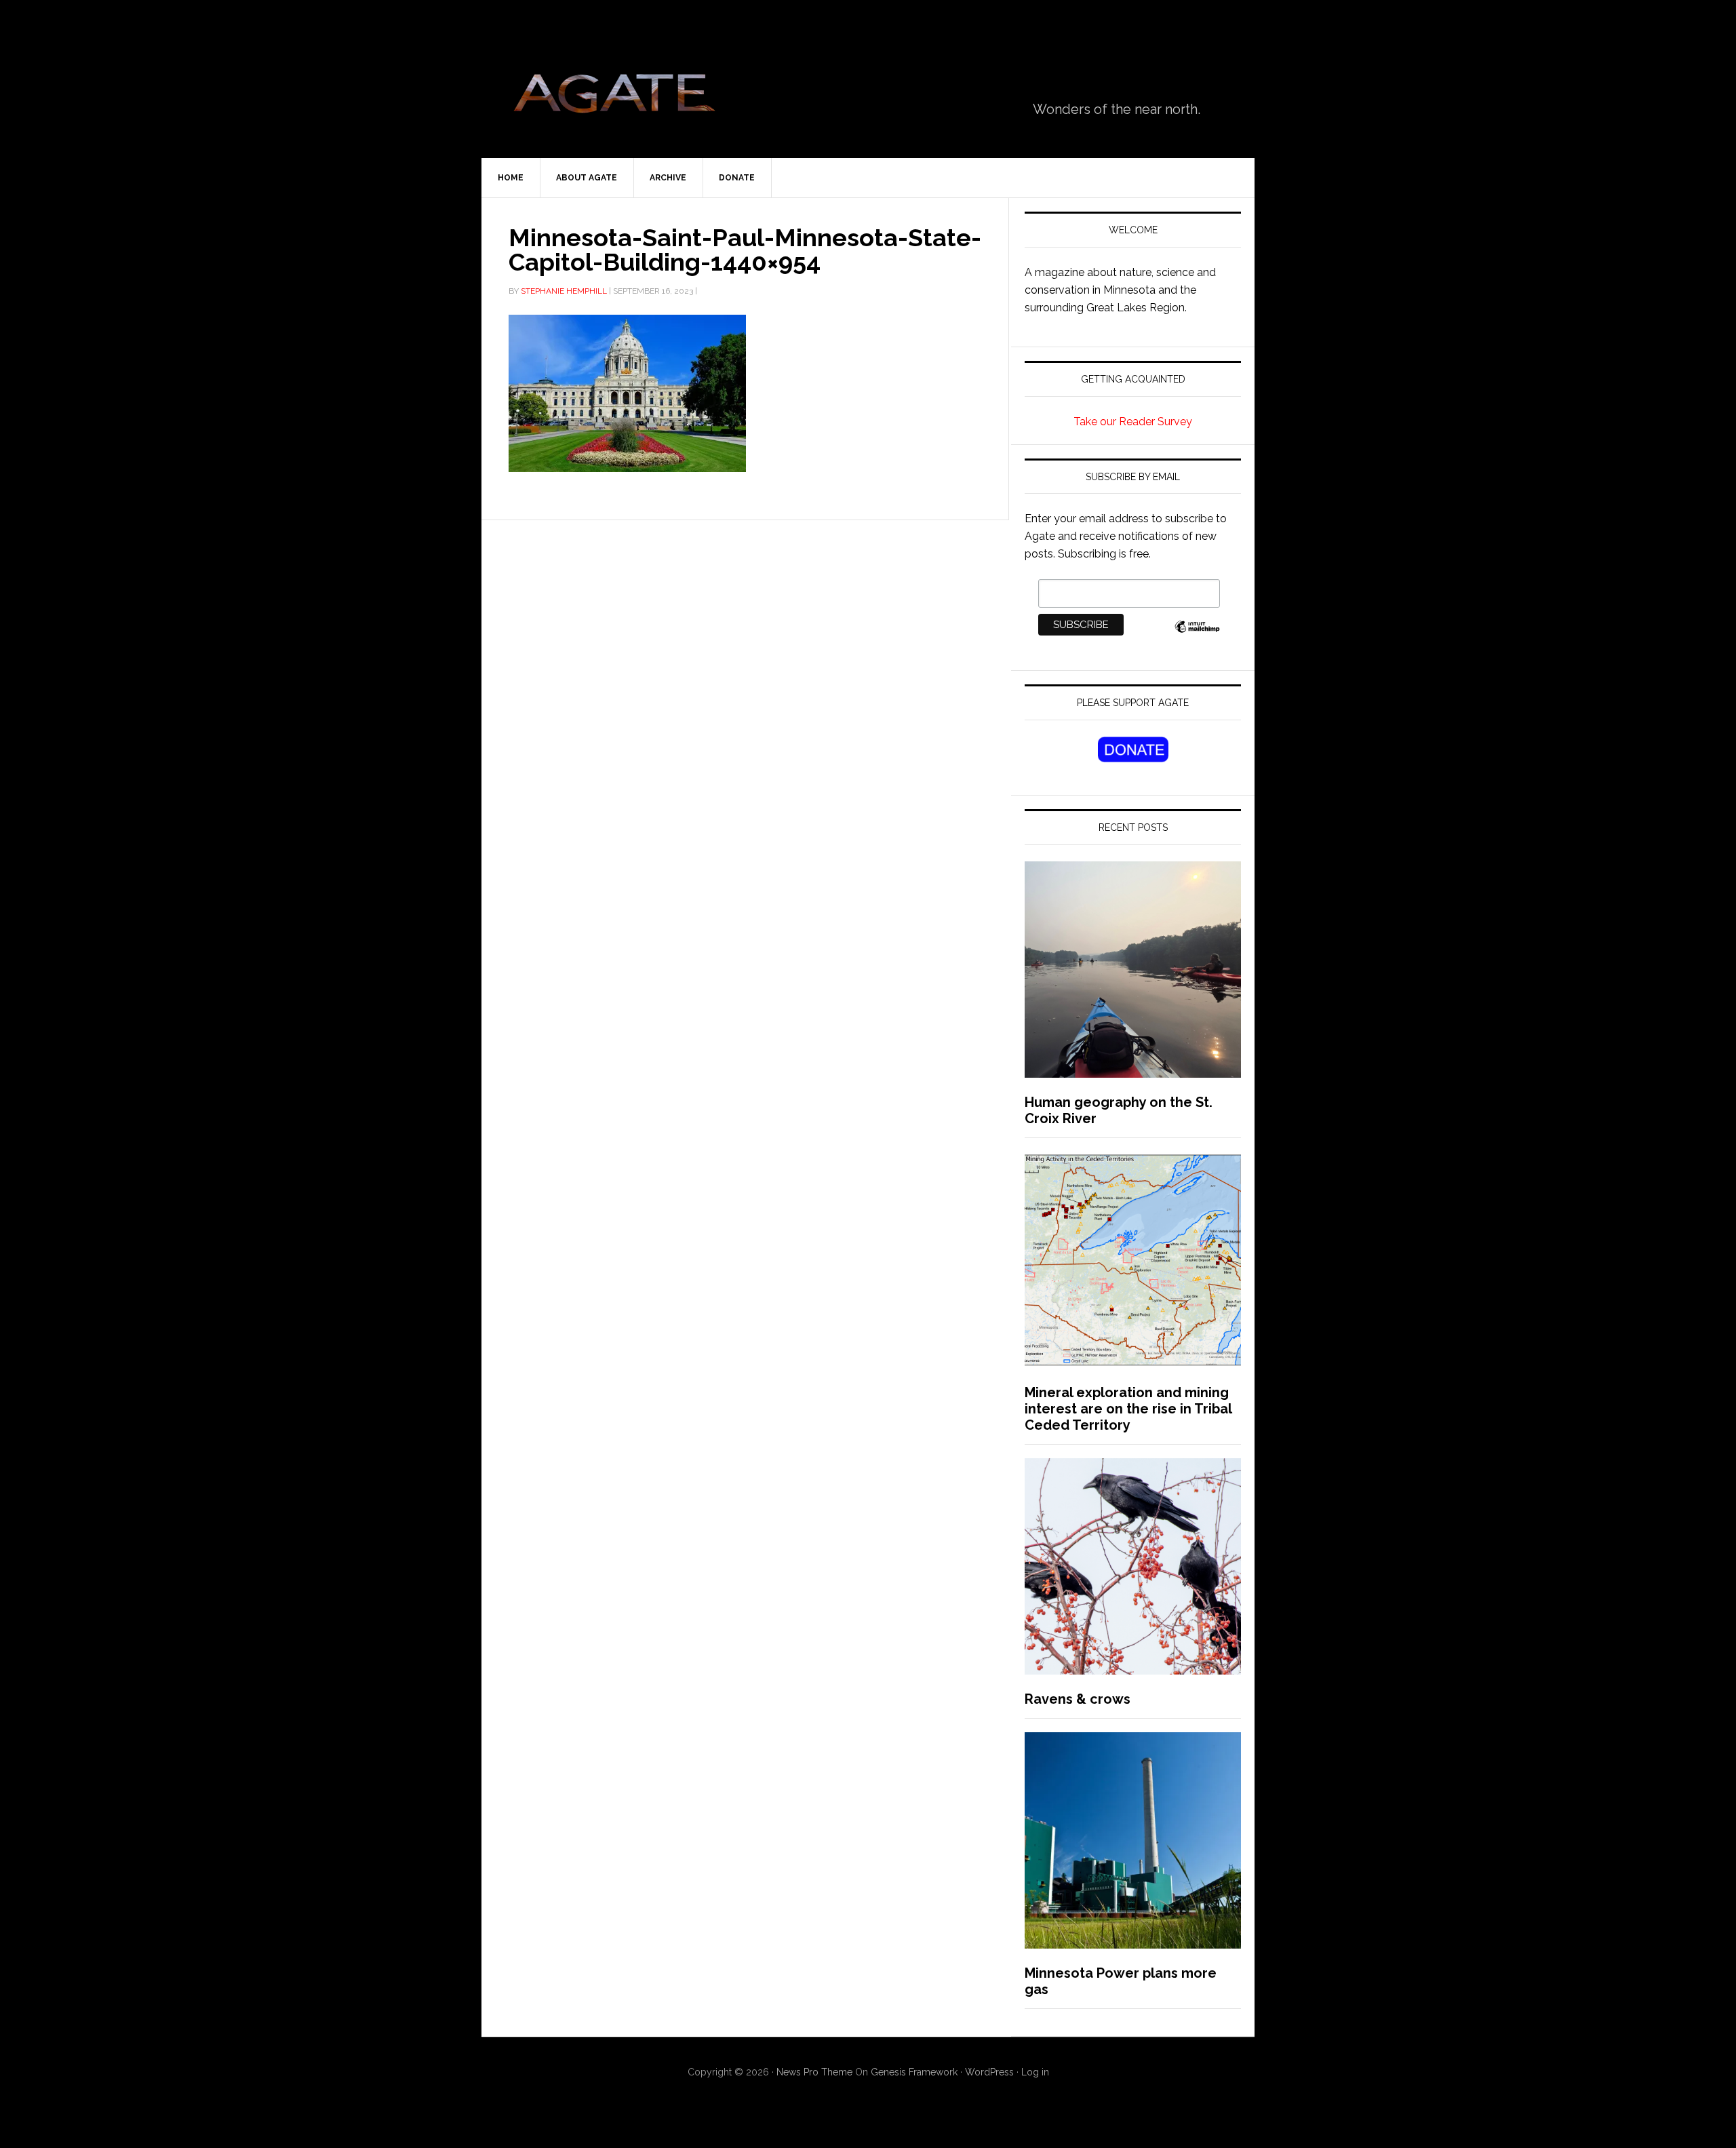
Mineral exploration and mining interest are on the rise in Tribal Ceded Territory (1128, 1409)
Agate (614, 98)
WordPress (989, 2072)
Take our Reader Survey (1133, 422)
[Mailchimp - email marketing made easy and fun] (1197, 634)
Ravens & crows (1078, 1699)
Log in (1035, 2072)
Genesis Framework (914, 2072)
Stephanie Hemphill (564, 291)
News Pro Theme (814, 2072)
